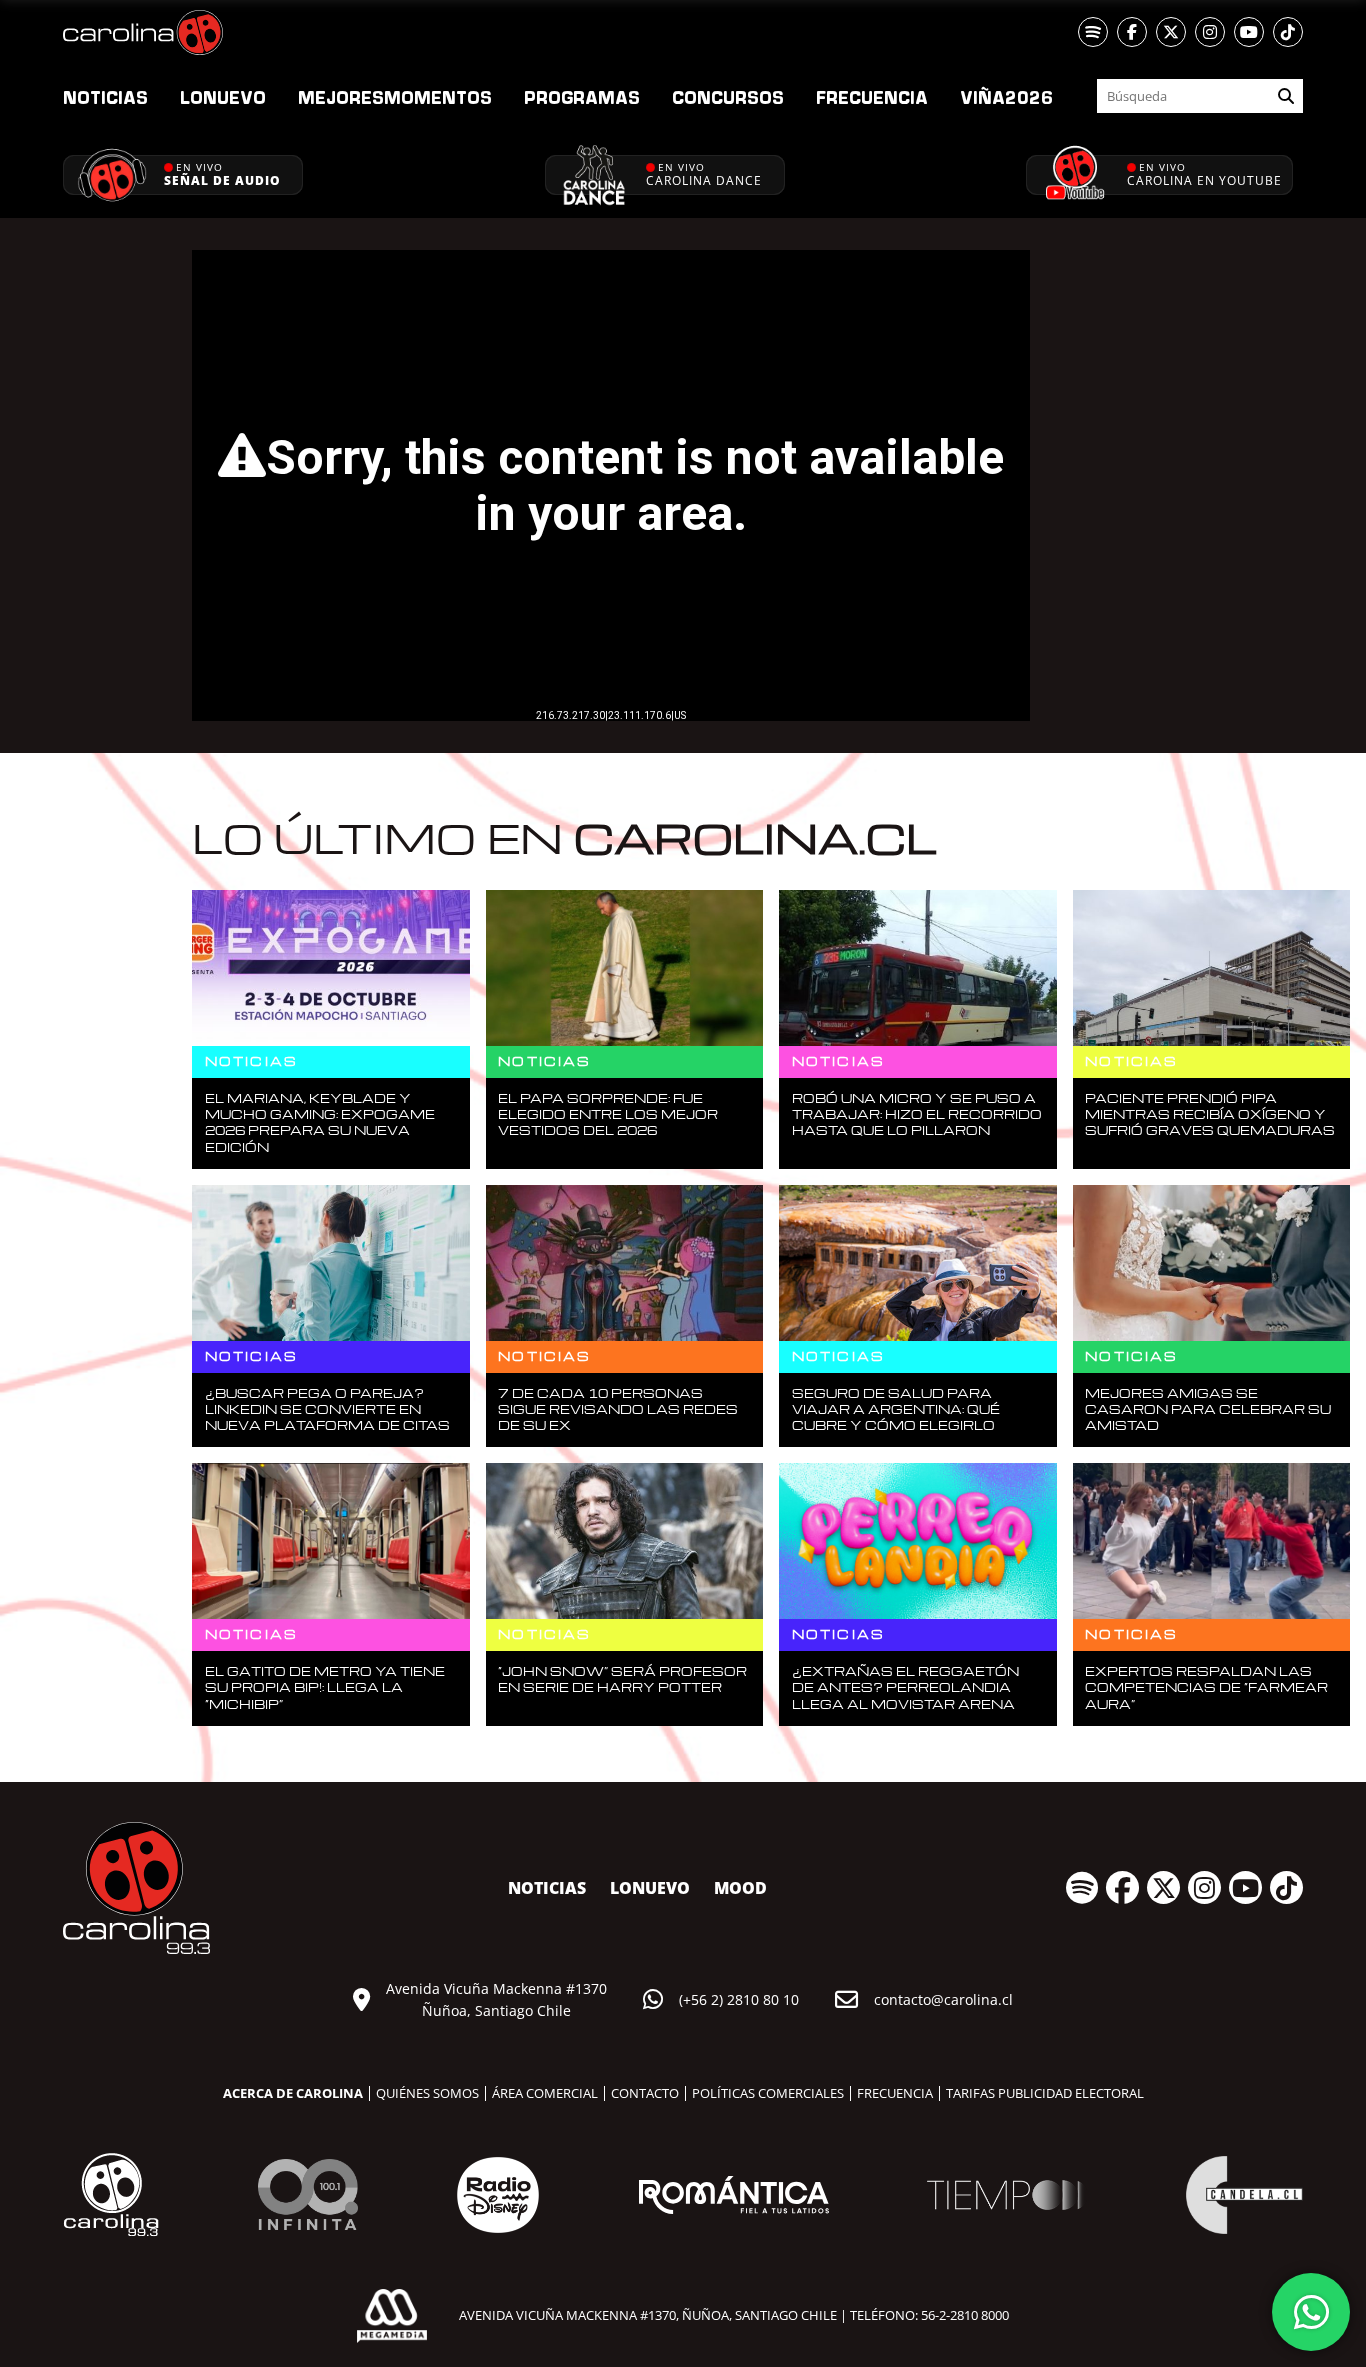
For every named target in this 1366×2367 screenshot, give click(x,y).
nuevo (223, 97)
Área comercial (545, 2093)
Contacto (645, 2093)
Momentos (395, 97)
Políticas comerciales (768, 2093)
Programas (582, 97)
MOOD (740, 1888)
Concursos (728, 97)
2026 (1006, 97)
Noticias (105, 97)
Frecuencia (872, 97)
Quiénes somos (427, 2093)
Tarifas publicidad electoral (1045, 2093)
